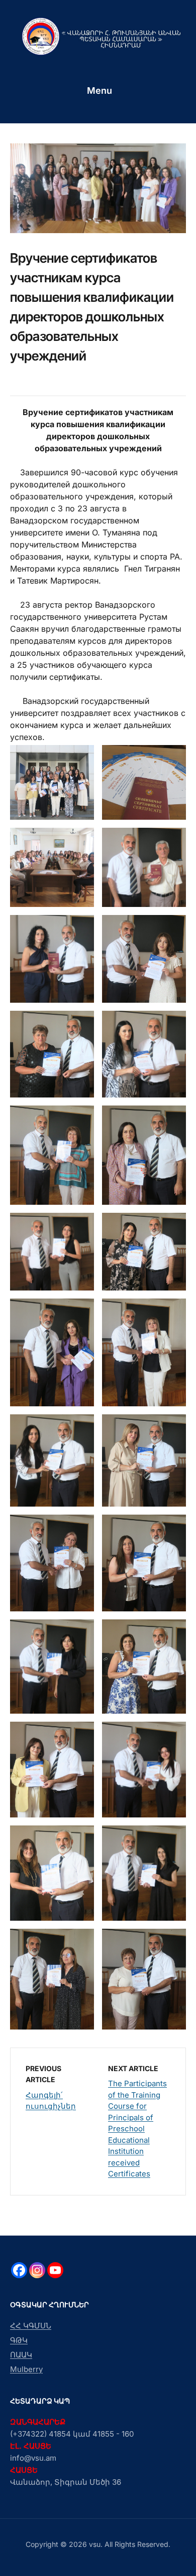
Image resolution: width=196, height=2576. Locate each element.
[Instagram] (37, 2270)
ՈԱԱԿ (21, 2355)
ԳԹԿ (19, 2340)
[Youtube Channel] (55, 2270)
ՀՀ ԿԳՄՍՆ (31, 2326)
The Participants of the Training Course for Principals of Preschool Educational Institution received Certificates (137, 2129)
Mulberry (26, 2369)
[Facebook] (19, 2270)
